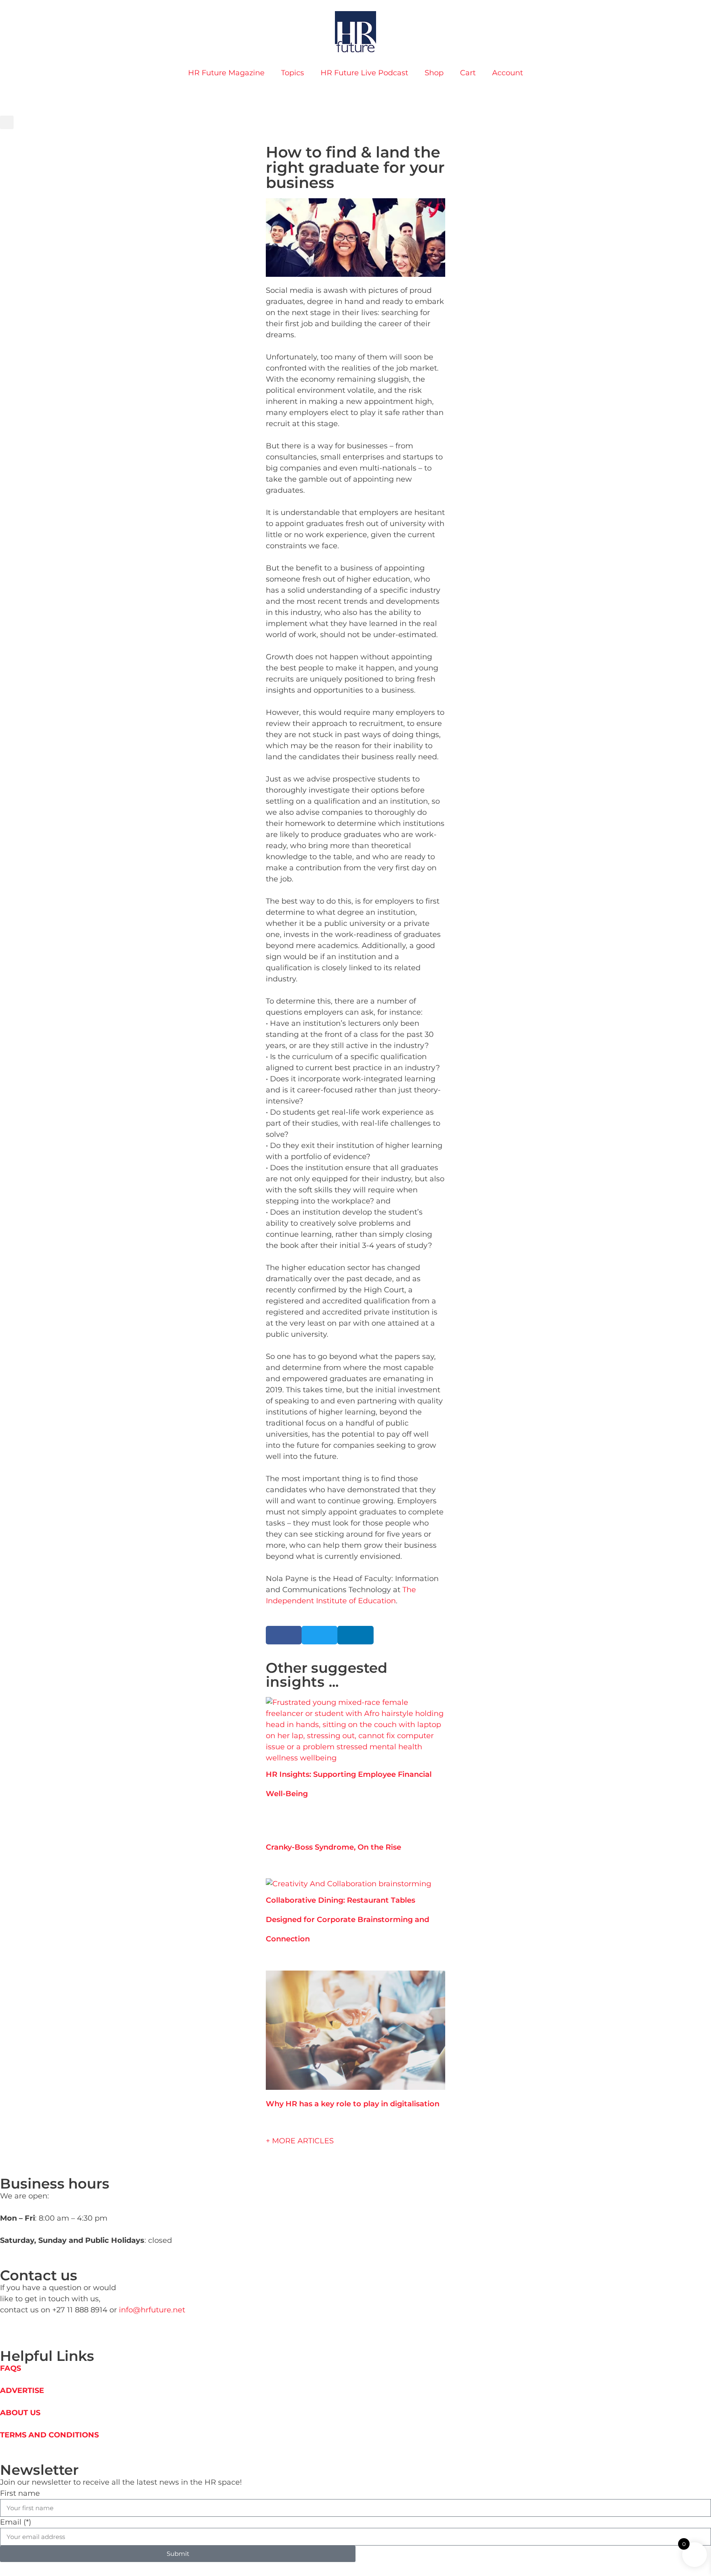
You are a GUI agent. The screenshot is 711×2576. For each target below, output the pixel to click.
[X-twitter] (32, 2331)
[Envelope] (42, 2331)
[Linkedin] (4, 97)
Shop (434, 73)
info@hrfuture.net (152, 2310)
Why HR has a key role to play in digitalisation (353, 2104)
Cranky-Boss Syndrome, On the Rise (333, 1847)
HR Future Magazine (226, 73)
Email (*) (16, 2522)
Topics (293, 73)
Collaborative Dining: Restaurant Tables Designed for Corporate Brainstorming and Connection (347, 1920)
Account (508, 73)
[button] (7, 122)
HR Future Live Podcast (364, 73)
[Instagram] (13, 97)
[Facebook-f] (23, 2331)
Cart (468, 73)
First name (20, 2493)
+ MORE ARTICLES (300, 2141)
